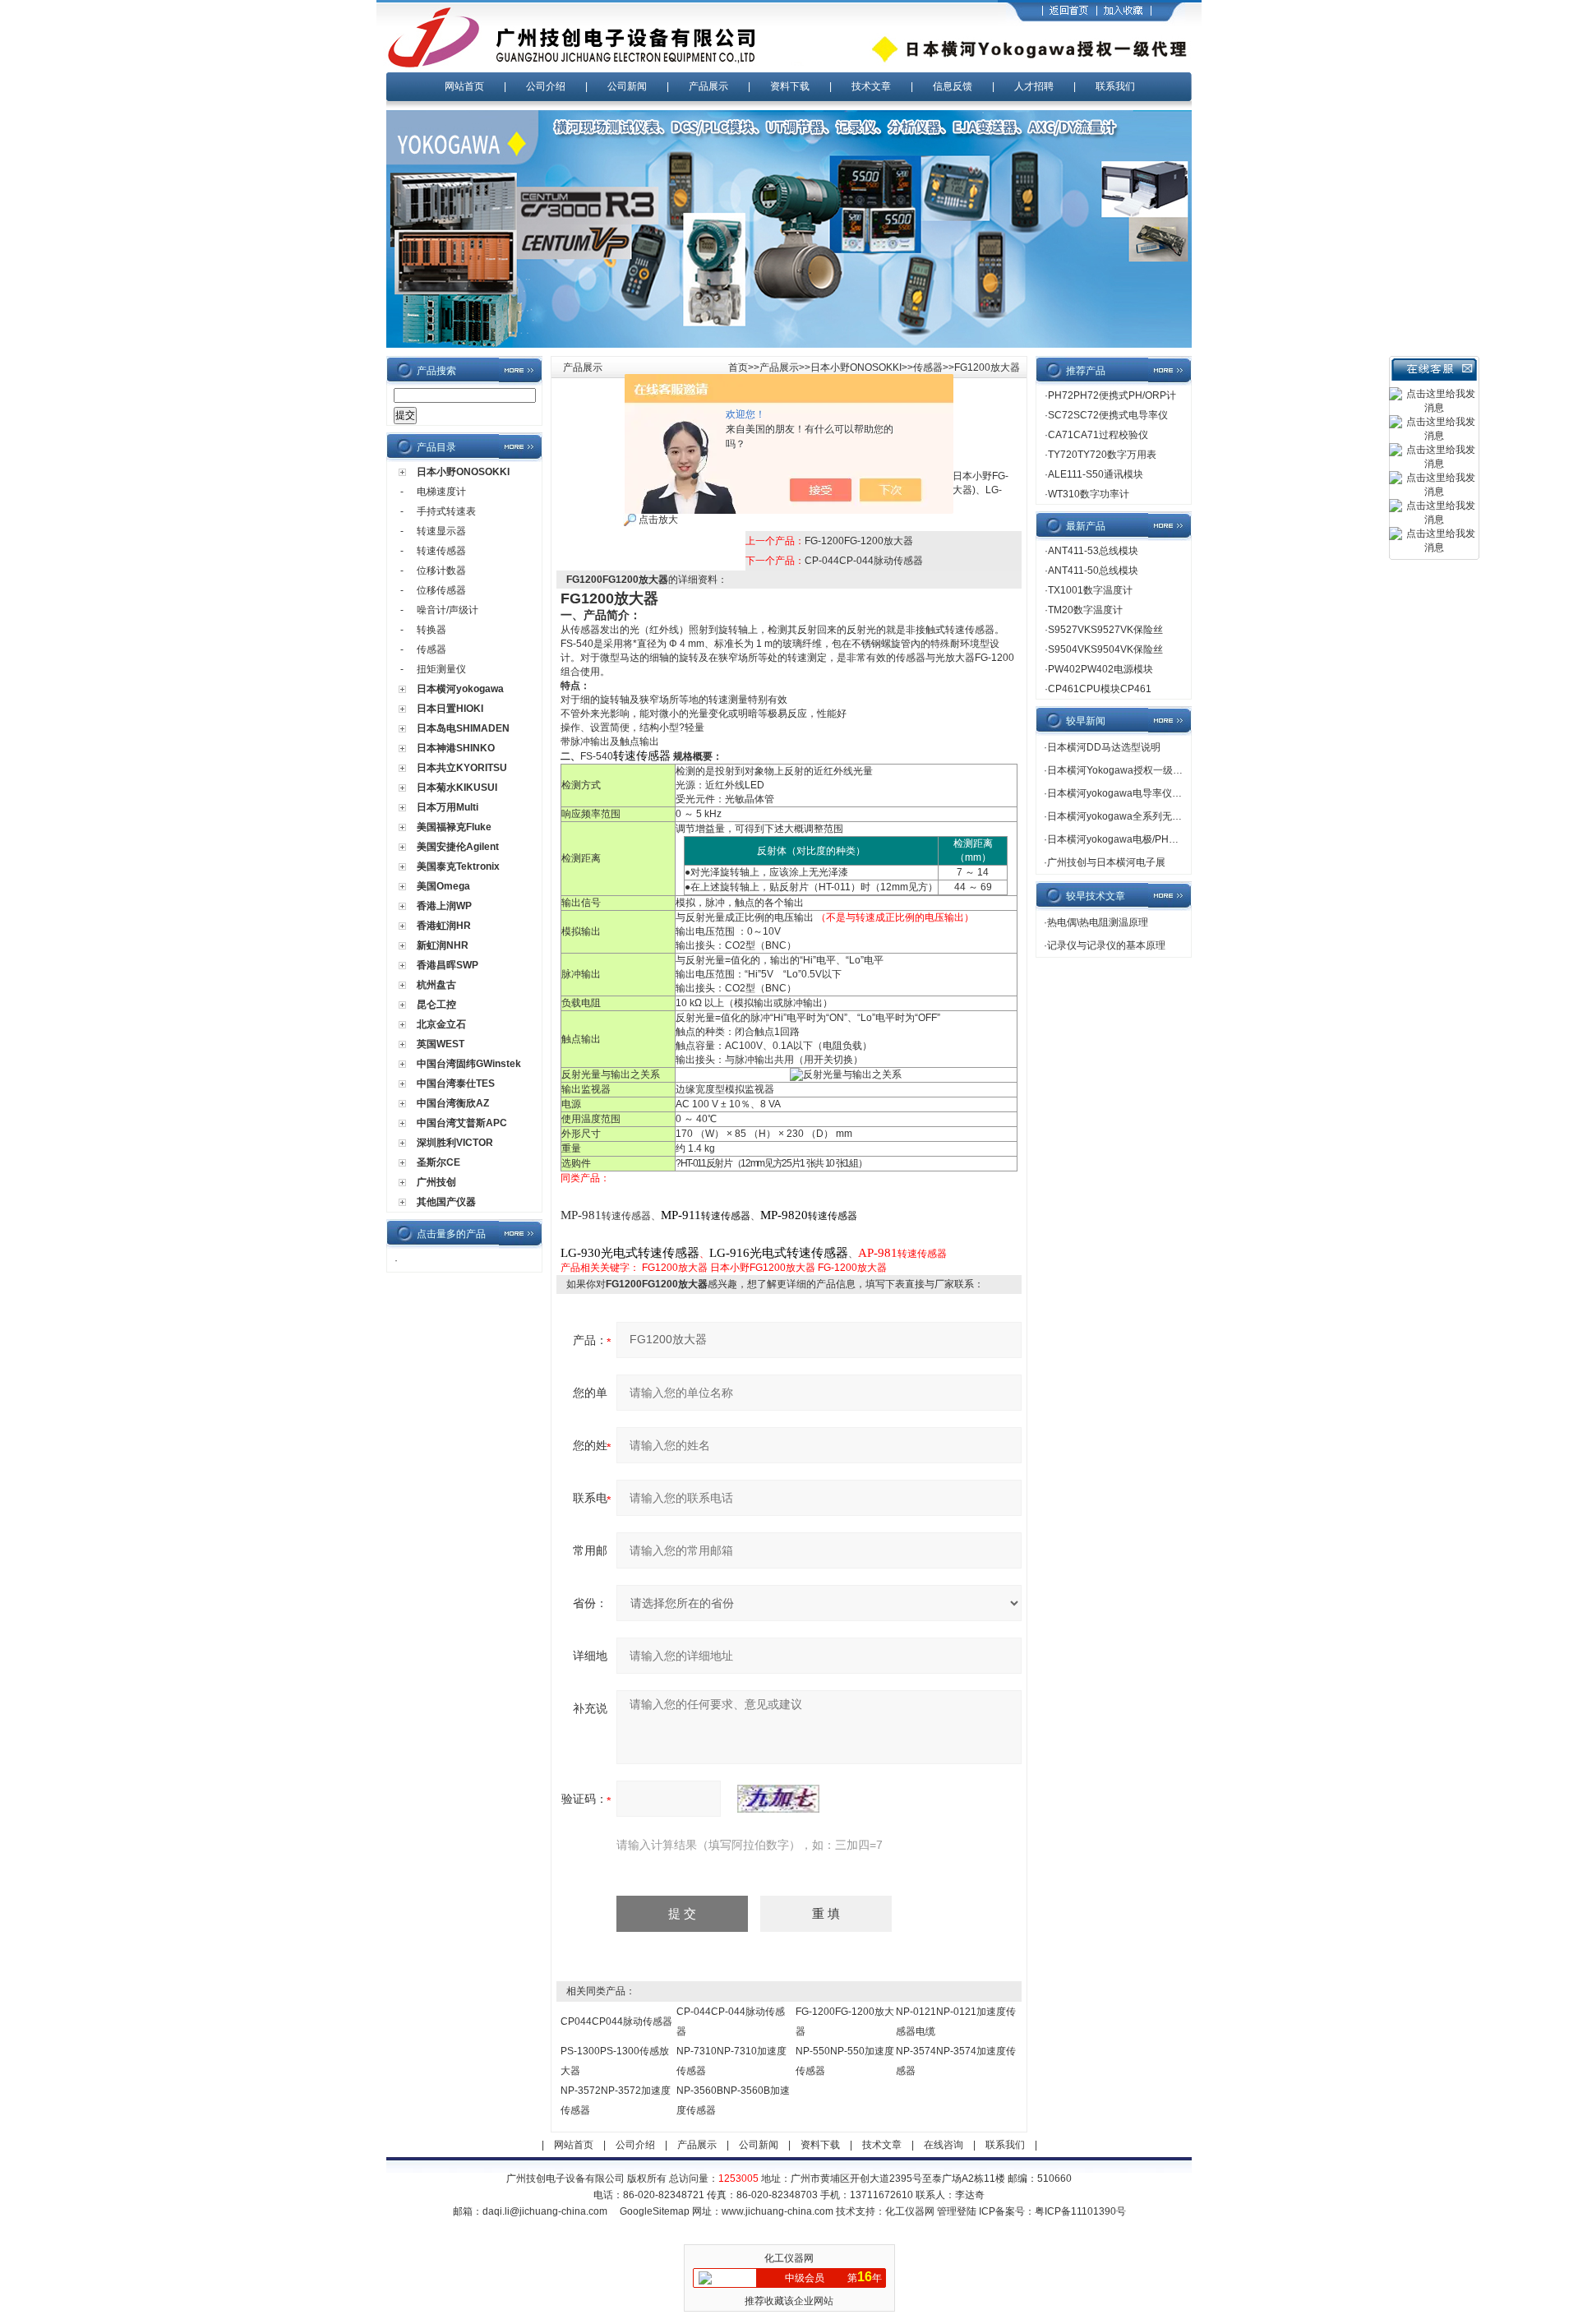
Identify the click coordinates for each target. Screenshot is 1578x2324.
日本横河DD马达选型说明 (1104, 747)
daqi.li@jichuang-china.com (545, 2211)
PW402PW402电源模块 (1100, 669)
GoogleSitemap (655, 2211)
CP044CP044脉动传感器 (616, 2021)
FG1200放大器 (675, 1268)
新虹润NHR (443, 945)
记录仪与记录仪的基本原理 (1106, 945)
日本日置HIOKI (450, 709)
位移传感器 (441, 590)
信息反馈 (953, 86)
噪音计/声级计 (448, 610)
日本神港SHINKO (456, 748)
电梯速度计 (441, 492)
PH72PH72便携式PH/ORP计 (1112, 395)
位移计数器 (441, 571)
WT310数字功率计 (1089, 494)
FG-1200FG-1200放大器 (859, 541)
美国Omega (443, 886)
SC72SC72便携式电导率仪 (1108, 415)
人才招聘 (1034, 86)
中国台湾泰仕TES (456, 1083)
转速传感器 (441, 551)
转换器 (431, 630)
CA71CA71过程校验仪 (1098, 435)
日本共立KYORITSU (462, 768)
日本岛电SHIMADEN (463, 728)
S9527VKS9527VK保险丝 (1105, 630)
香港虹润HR (444, 926)
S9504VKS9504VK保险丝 (1105, 649)
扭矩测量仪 (441, 669)
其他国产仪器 (446, 1202)
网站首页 (464, 86)
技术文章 (871, 86)
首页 (738, 367)
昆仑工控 (436, 1005)
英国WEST (441, 1044)
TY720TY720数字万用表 (1102, 455)
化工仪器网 (910, 2211)
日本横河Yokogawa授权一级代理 (1120, 770)
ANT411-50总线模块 (1093, 571)
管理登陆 (957, 2211)
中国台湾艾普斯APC (462, 1123)
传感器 (431, 649)
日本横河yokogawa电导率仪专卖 (1119, 793)
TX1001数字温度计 (1090, 590)
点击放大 (657, 520)
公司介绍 (546, 86)
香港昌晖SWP (448, 965)
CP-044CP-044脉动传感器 (864, 561)
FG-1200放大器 (852, 1268)
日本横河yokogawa (460, 689)
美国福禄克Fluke (454, 827)
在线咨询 (944, 2145)
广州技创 (436, 1182)
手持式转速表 (446, 511)
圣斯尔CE (438, 1162)
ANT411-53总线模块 (1093, 551)
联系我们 (1115, 86)
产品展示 (708, 86)
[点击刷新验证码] (778, 1799)
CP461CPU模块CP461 (1100, 689)
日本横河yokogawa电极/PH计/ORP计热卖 (1140, 839)
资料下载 (790, 86)
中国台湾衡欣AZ (453, 1103)
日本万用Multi (448, 807)
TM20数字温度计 (1085, 610)
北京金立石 (441, 1024)
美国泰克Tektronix (458, 866)
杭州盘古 (436, 985)
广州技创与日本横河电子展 (1106, 862)
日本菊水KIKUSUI (457, 788)
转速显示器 (441, 531)
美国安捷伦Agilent (458, 847)
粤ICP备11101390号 (1080, 2211)
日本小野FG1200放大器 (763, 1268)
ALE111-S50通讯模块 (1096, 474)
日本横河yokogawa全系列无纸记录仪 (1129, 816)
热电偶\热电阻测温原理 (1098, 922)
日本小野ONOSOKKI (463, 472)
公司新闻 (627, 86)
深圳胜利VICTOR (455, 1143)
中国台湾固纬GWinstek (469, 1064)
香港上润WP (444, 906)
